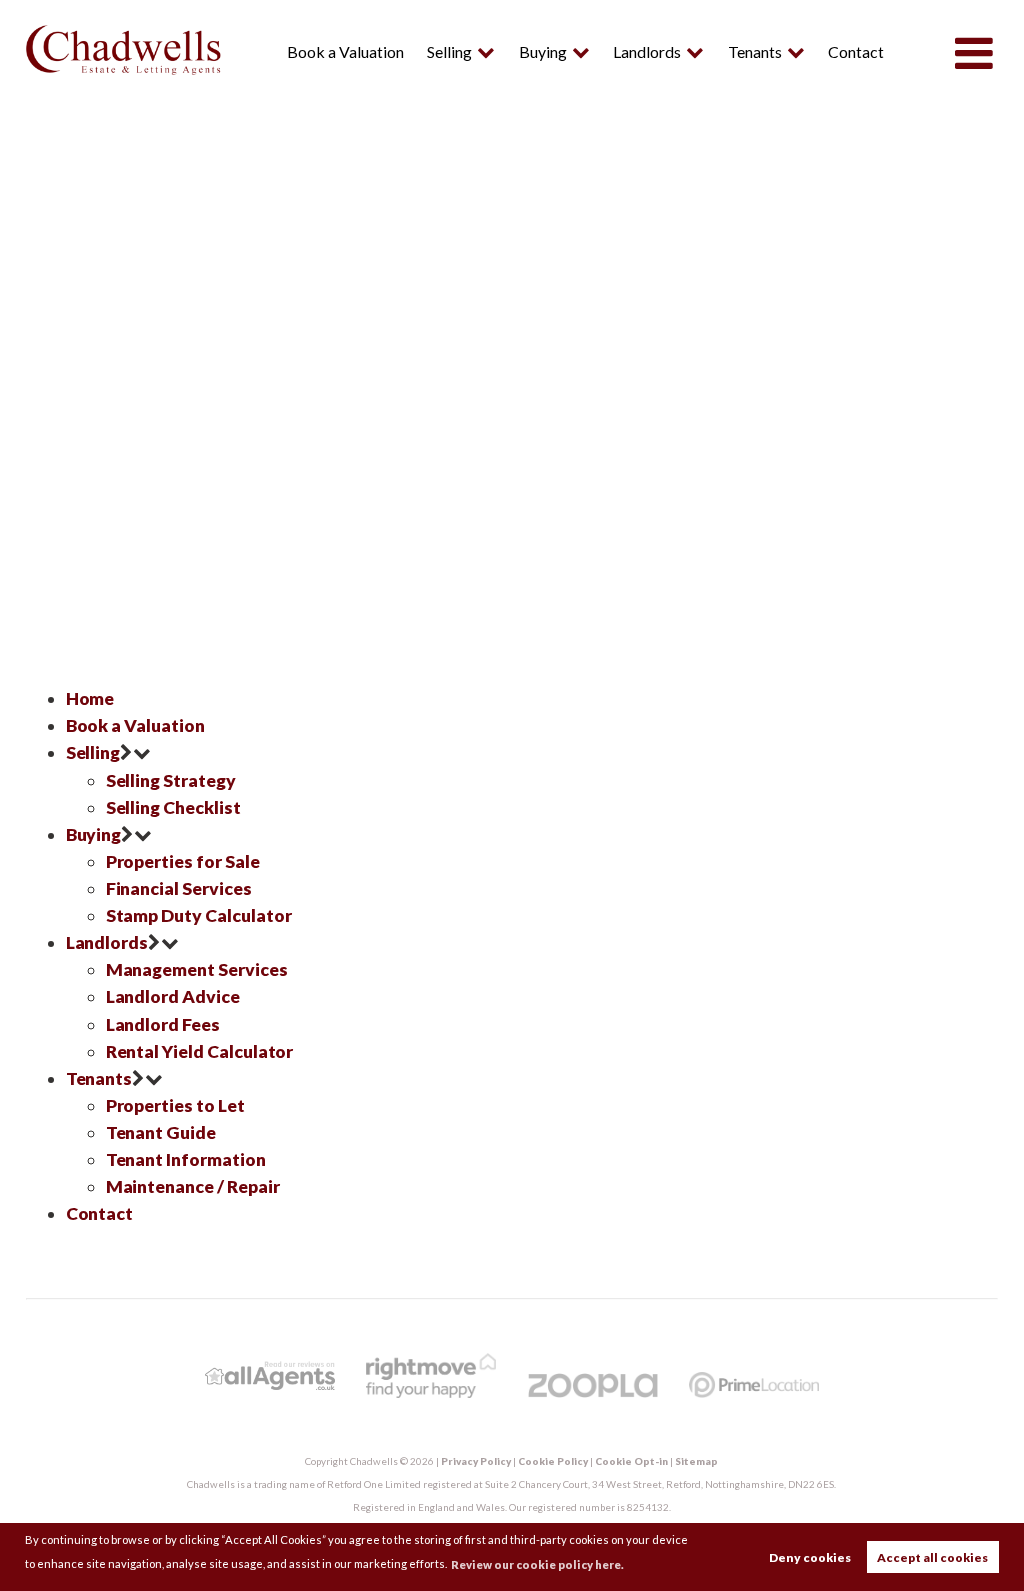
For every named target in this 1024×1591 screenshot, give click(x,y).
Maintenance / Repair (193, 1186)
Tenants (755, 51)
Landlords (647, 51)
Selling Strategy (171, 780)
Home (90, 698)
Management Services (197, 969)
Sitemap (696, 1461)
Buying (543, 51)
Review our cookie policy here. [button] (537, 1564)
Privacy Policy (476, 1461)
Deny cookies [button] (810, 1557)
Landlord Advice (173, 996)
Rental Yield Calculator (200, 1051)
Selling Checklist (173, 807)
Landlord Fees (163, 1024)
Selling (449, 51)
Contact (856, 51)
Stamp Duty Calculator (199, 915)
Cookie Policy (553, 1461)
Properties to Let (175, 1105)
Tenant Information (186, 1159)
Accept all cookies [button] (932, 1557)
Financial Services (179, 888)
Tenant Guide (161, 1132)
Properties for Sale (183, 861)
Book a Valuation (345, 51)
